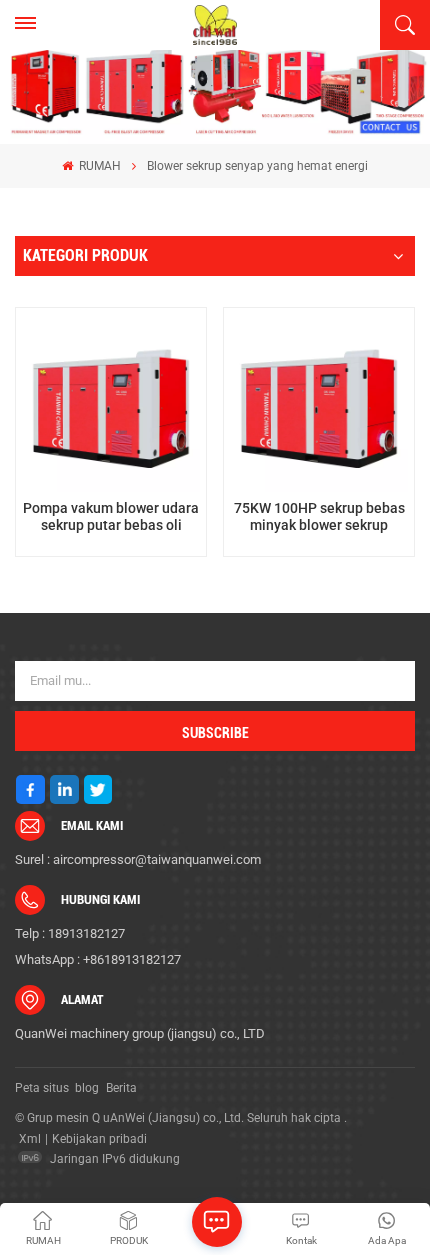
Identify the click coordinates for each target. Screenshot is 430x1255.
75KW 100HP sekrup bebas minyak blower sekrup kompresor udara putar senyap (319, 517)
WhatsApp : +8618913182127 (98, 959)
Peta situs (42, 1088)
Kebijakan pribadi (99, 1139)
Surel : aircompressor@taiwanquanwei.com (138, 859)
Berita (121, 1088)
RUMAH (98, 166)
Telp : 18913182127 (70, 933)
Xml (30, 1139)
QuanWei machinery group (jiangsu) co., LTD (140, 1033)
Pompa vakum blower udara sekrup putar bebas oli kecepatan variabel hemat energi (111, 517)
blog (87, 1088)
